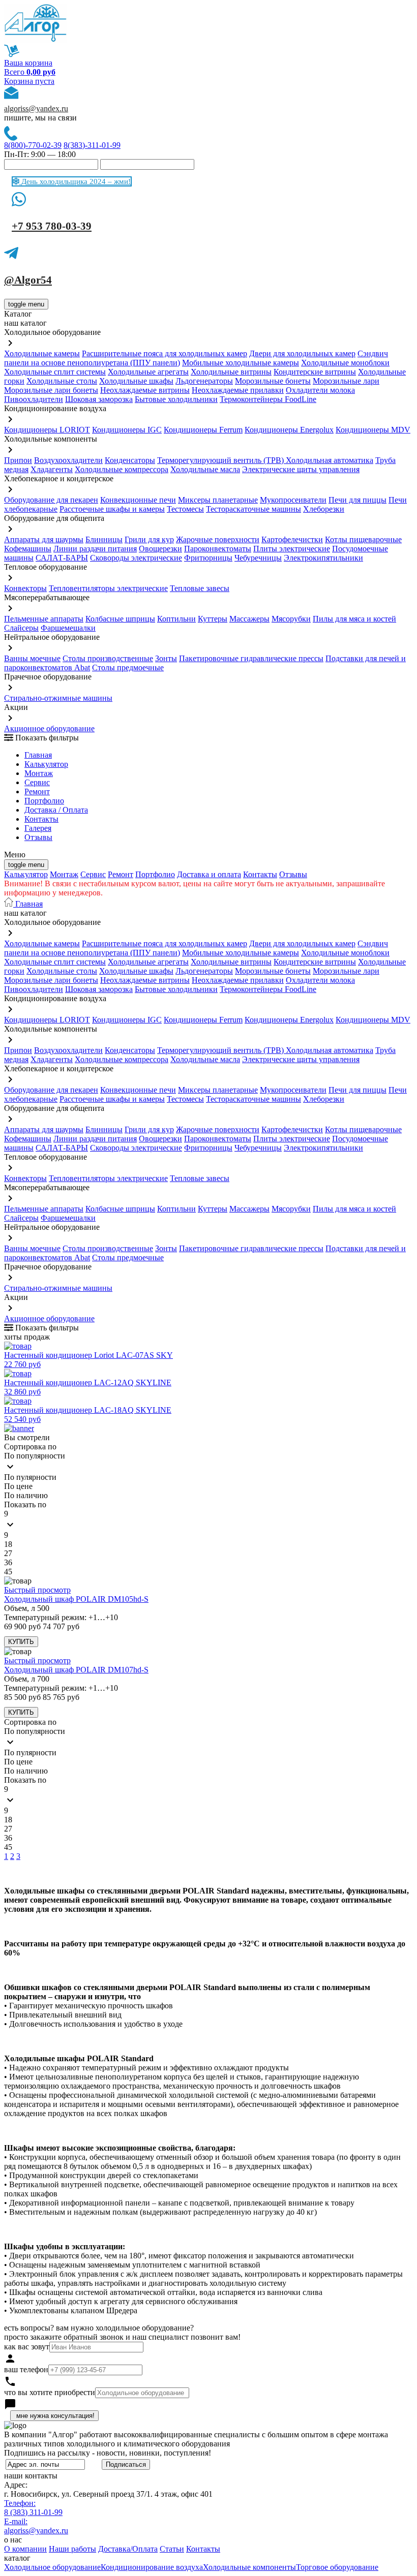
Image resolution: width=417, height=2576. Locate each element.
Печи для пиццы (358, 500)
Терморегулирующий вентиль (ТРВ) (221, 460)
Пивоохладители (34, 399)
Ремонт (37, 792)
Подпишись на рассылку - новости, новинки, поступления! (108, 2453)
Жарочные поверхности (218, 539)
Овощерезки (160, 549)
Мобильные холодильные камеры (241, 363)
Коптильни (176, 619)
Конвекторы (25, 588)
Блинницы (104, 539)
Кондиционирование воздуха (152, 2567)
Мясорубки (291, 619)
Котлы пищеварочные (363, 539)
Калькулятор (46, 764)
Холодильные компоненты (249, 2567)
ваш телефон (26, 2369)
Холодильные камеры (42, 353)
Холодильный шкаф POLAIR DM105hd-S (76, 1599)
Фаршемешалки (68, 628)
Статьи (172, 2549)
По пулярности (30, 1477)
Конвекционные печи (138, 500)
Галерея (38, 828)
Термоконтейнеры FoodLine (268, 399)
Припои (18, 460)
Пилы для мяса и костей (354, 619)
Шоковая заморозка (99, 399)
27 (8, 1553)
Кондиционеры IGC (127, 430)
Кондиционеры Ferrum (203, 430)
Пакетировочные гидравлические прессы (251, 658)
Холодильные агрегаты (148, 372)
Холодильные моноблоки (345, 363)
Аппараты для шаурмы (44, 539)
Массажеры (249, 619)
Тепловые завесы (200, 588)
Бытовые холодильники (176, 399)
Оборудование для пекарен (51, 500)
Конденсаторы (130, 460)
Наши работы (72, 2549)
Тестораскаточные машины (254, 509)
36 (8, 1562)
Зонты (166, 658)
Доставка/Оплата (128, 2549)
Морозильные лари (346, 381)
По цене (18, 1486)
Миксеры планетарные (218, 500)
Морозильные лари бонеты (51, 390)
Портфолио (44, 801)
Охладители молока (320, 390)
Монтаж (39, 773)
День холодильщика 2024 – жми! (75, 181)
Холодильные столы (62, 381)
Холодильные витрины (231, 372)
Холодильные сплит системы (55, 372)
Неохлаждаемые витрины (145, 390)
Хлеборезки (324, 509)
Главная (38, 755)
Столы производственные (108, 658)
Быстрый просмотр (37, 1590)
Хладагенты (52, 469)
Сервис (93, 874)
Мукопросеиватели (293, 500)
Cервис (37, 782)
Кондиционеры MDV (373, 430)
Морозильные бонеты (273, 381)
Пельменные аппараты (44, 619)
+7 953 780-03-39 (52, 226)
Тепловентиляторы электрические (108, 588)
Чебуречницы (258, 558)
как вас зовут (27, 2347)
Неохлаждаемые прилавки (238, 390)
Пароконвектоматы (218, 549)
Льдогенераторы (204, 381)
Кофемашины (28, 549)
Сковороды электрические (136, 558)
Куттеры (213, 619)
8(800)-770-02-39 (33, 145)
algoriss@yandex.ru (36, 108)
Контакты (41, 819)
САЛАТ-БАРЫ (62, 558)
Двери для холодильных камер (302, 353)
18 (8, 1544)
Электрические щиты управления (301, 469)
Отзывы (38, 837)
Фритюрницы (208, 558)
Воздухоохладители (68, 460)
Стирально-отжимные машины (58, 698)
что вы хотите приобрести (50, 2392)
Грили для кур (149, 539)
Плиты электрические (292, 549)
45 (8, 1572)
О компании (25, 2549)
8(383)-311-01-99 (92, 145)
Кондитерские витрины (315, 372)
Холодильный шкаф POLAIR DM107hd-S (76, 1670)
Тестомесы (185, 509)
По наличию (26, 1495)
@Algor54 (28, 280)
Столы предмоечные (128, 668)
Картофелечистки (292, 539)
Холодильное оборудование (52, 2567)
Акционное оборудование (49, 728)
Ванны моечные (32, 658)
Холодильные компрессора (122, 469)
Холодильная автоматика (330, 460)
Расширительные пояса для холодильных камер (165, 353)
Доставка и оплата (209, 874)
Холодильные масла (205, 469)
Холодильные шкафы (136, 381)
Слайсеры (21, 628)
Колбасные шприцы (120, 619)
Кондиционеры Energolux (289, 430)
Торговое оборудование (337, 2567)
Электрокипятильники (323, 558)
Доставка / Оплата (56, 810)
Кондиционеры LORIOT (47, 430)
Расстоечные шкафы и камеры (112, 509)
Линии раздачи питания (95, 549)
